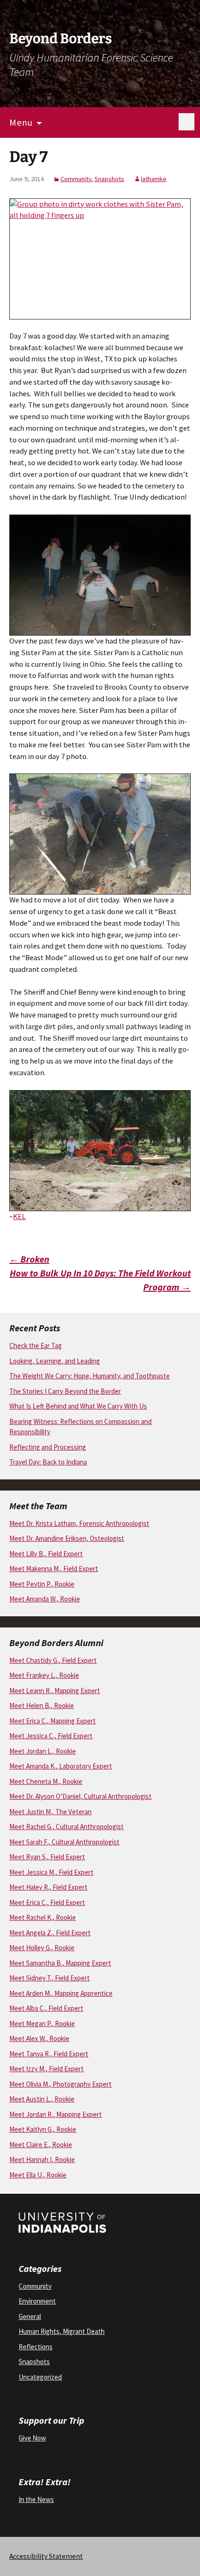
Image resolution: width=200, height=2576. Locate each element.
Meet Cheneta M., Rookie (46, 1781)
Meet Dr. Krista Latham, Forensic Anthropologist (79, 1523)
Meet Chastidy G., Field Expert (53, 1660)
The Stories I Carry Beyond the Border (65, 1391)
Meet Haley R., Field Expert (48, 1887)
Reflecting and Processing (48, 1447)
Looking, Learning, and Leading (55, 1361)
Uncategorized (40, 2377)
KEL (19, 1217)
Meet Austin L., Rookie (42, 2099)
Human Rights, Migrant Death (62, 2331)
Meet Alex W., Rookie (39, 2038)
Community (76, 179)
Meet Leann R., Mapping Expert (55, 1691)
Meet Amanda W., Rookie (45, 1599)
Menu (21, 122)
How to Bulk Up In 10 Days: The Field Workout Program (100, 1280)
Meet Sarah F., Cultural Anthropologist (64, 1842)
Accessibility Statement (46, 2556)
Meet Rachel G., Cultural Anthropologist (67, 1827)
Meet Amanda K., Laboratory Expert (61, 1766)
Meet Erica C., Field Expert (47, 1902)
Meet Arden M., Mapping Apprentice (61, 1993)
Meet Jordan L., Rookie (43, 1751)
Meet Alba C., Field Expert (46, 2008)
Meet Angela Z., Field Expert (50, 1933)
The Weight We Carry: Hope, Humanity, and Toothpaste (90, 1376)
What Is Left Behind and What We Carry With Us (78, 1406)
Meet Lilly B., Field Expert (46, 1554)
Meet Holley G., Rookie (42, 1948)
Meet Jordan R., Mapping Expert (56, 2114)
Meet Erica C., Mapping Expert (53, 1721)
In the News (36, 2499)
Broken (29, 1259)
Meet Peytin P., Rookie (42, 1584)
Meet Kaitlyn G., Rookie (43, 2129)
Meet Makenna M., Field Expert (54, 1569)
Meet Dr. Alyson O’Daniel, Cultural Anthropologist (80, 1796)
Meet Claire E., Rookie (41, 2145)
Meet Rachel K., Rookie (43, 1917)
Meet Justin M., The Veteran (50, 1812)
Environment (37, 2301)
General (30, 2316)
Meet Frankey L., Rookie (44, 1675)
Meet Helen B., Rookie (42, 1705)
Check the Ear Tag (36, 1346)
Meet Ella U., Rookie (38, 2175)
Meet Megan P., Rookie (42, 2024)
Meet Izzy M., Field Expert (47, 2069)
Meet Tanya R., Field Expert (49, 2054)
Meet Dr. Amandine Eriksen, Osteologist (67, 1538)
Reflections (36, 2347)
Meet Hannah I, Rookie (42, 2159)
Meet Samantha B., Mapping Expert (60, 1963)
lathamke (154, 179)
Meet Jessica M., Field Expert (51, 1872)
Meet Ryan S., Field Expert (47, 1857)
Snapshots (109, 179)
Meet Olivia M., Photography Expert (60, 2084)
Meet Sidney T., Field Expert (50, 1978)
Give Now (32, 2438)
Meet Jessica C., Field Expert (51, 1736)
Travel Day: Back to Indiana (48, 1462)
